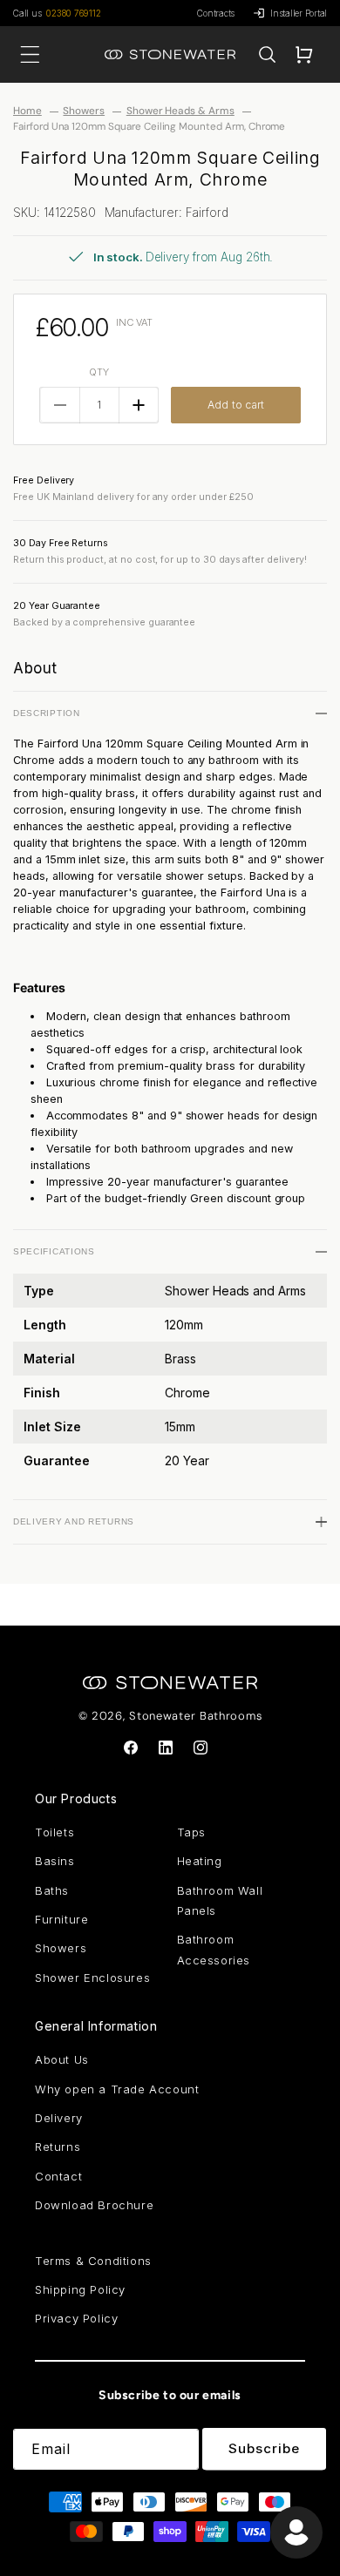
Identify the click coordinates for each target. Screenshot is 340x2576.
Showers (84, 111)
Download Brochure (94, 2205)
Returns (58, 2147)
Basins (55, 1861)
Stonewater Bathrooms (195, 1716)
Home (27, 111)
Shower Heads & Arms (180, 111)
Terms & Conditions (93, 2261)
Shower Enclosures (92, 1978)
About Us (62, 2059)
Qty (99, 372)
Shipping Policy (80, 2289)
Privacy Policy (76, 2318)
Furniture (61, 1919)
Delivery (59, 2118)
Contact (58, 2176)
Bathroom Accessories (214, 1949)
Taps (191, 1832)
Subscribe (264, 2448)
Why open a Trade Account (117, 2089)
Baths (52, 1890)
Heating (200, 1861)
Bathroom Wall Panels (220, 1900)
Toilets (54, 1832)
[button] (267, 55)
